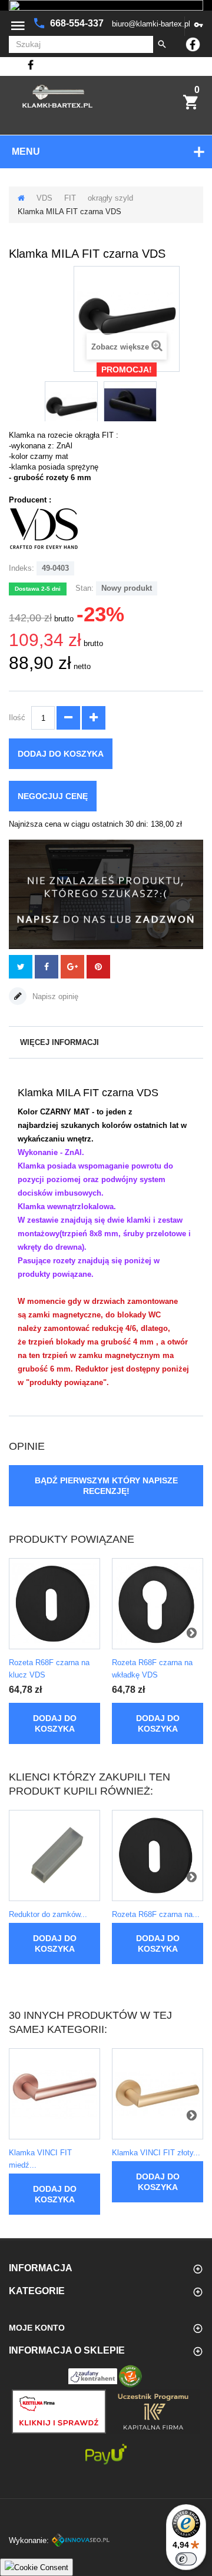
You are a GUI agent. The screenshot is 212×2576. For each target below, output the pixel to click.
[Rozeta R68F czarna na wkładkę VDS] (158, 1604)
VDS (44, 198)
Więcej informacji (59, 1042)
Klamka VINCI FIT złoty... (156, 2153)
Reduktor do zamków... (48, 1914)
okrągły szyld (110, 198)
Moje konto (37, 2328)
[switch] (186, 2559)
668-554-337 (78, 23)
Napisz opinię (54, 996)
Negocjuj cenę (53, 796)
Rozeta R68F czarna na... (156, 1914)
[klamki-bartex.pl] (57, 96)
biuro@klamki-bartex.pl (151, 24)
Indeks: (21, 568)
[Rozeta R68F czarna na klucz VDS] (54, 1604)
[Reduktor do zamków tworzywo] (54, 1856)
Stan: (85, 588)
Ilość (17, 718)
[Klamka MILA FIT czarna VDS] (71, 408)
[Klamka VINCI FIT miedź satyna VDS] (54, 2094)
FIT (70, 198)
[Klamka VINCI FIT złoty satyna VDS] (158, 2094)
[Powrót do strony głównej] (21, 198)
